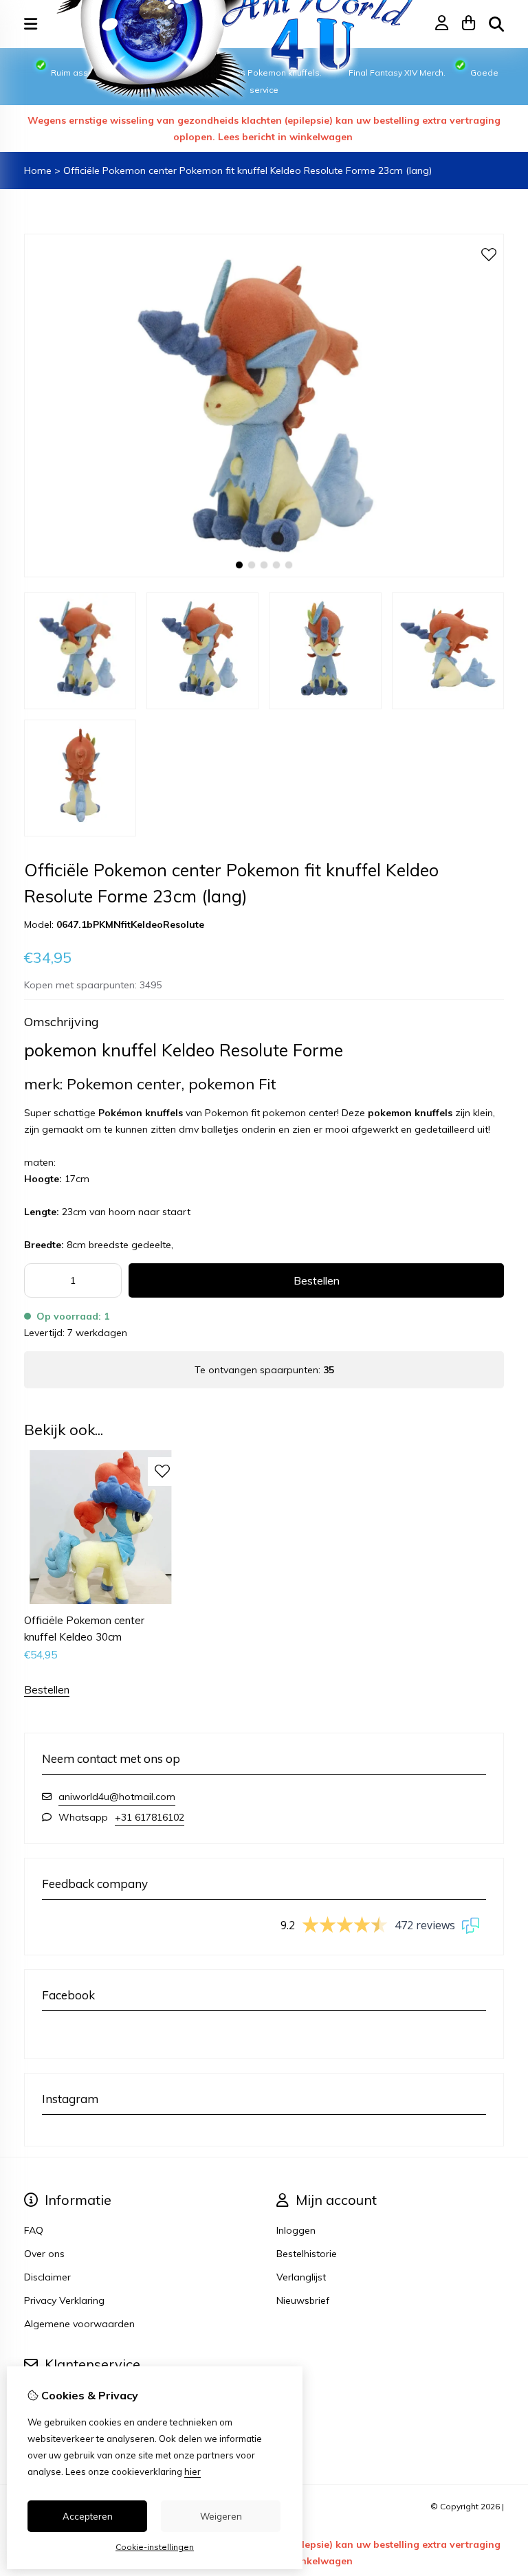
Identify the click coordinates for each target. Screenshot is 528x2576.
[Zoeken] (496, 24)
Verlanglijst (301, 2277)
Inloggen (296, 2230)
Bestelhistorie (307, 2254)
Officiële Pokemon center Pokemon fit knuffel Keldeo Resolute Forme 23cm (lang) (247, 170)
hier (192, 2472)
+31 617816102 (150, 1817)
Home (38, 170)
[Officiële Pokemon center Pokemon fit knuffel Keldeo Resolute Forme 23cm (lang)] (264, 574)
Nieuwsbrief (303, 2300)
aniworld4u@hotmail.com (117, 1797)
